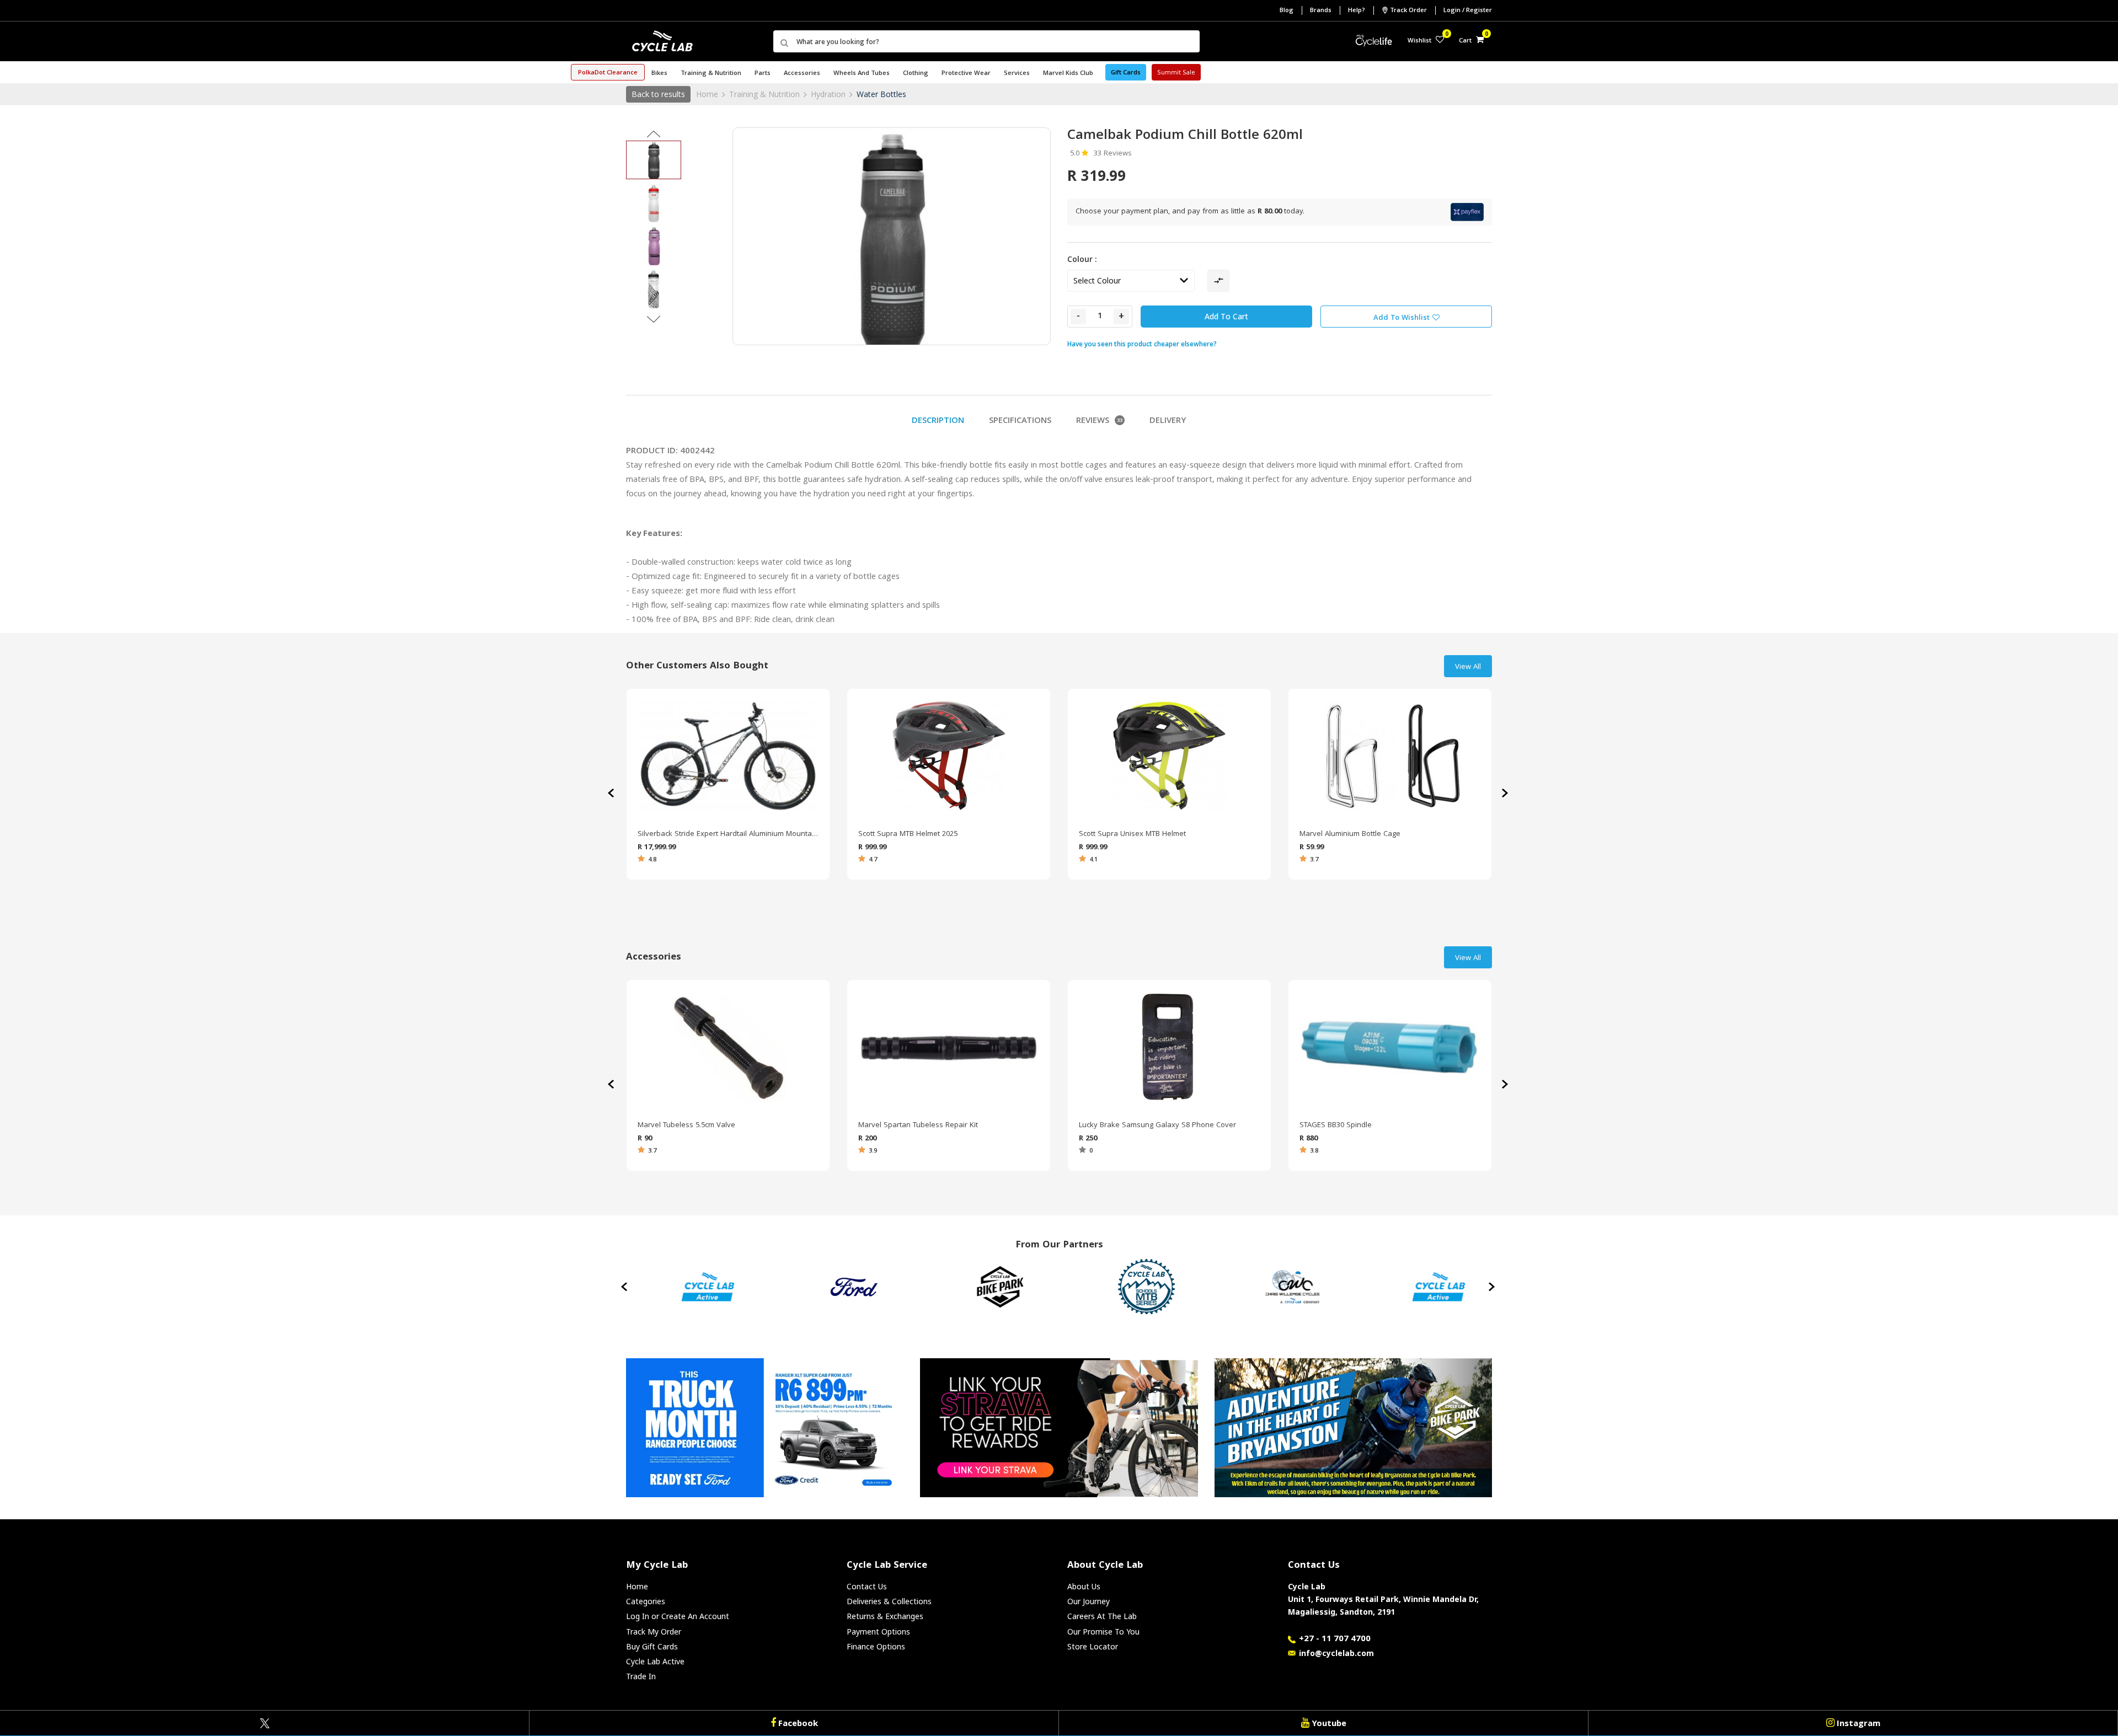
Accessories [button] (802, 74)
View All (1468, 667)
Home (707, 94)
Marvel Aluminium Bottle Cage (1350, 834)
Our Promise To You (1103, 1631)
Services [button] (1017, 74)
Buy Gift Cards (652, 1646)
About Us (1084, 1586)
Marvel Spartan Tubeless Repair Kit (918, 1126)
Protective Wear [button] (966, 74)
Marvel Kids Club (1068, 74)
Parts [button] (763, 74)
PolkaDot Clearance (608, 73)
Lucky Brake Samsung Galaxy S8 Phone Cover (1157, 1126)
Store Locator (1093, 1646)
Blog (1287, 11)
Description (938, 421)
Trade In (641, 1676)
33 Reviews (1113, 154)
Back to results (658, 94)
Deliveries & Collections (889, 1601)
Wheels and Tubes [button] (862, 74)
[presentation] (1506, 793)
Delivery (1168, 421)
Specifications (1020, 421)
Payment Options (878, 1631)
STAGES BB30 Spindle (1336, 1126)
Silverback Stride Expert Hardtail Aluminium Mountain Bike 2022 (728, 834)
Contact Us (867, 1586)
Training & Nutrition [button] (711, 74)
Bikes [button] (659, 74)
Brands (1321, 11)
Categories (646, 1601)
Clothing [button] (916, 74)
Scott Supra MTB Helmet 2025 (908, 834)
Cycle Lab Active (655, 1661)
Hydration (828, 94)
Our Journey (1089, 1601)
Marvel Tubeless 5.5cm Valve (686, 1126)
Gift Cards (1126, 73)
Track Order (1408, 11)
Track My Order (654, 1631)
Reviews (1099, 421)
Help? (1357, 11)
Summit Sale (1176, 73)
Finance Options (876, 1646)
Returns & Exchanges (885, 1616)
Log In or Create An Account (678, 1616)
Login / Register (1468, 11)
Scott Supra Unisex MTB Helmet (1132, 834)
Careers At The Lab (1102, 1616)
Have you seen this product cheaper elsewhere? (1142, 344)
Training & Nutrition (764, 94)
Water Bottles (881, 94)
